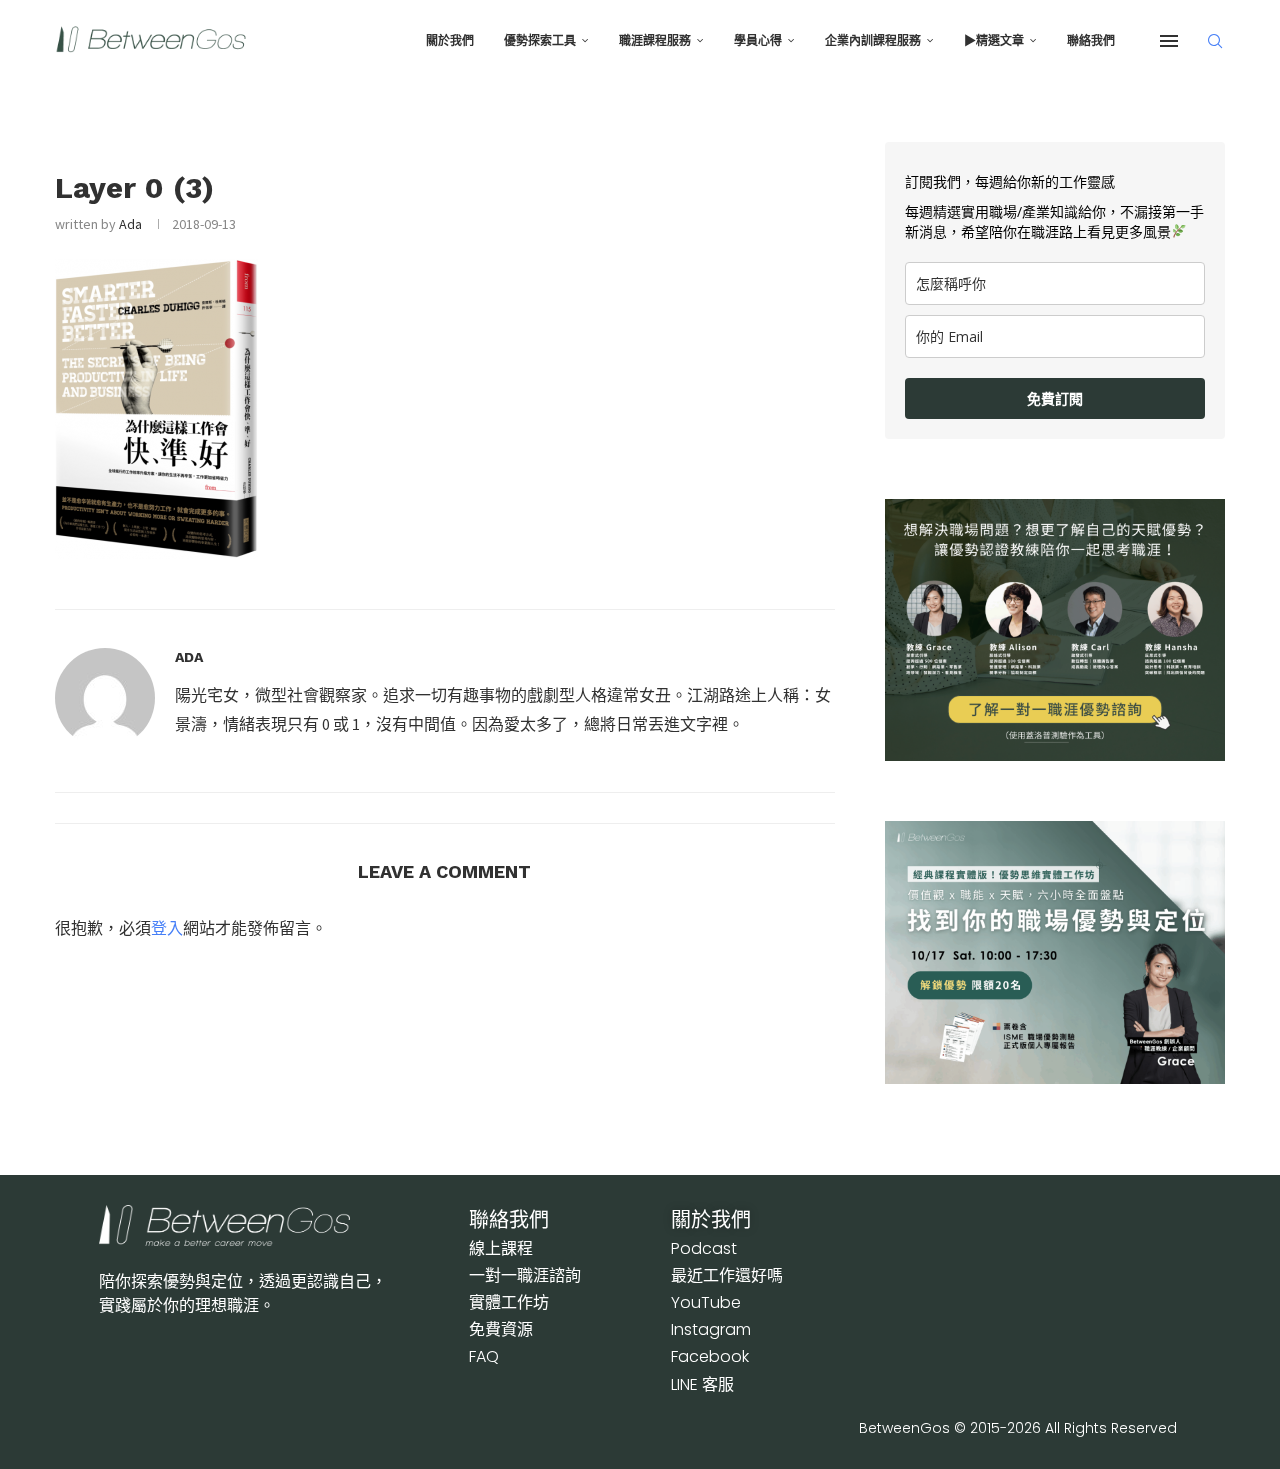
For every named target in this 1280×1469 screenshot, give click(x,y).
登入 (167, 928)
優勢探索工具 (540, 41)
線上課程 (501, 1248)
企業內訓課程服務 (873, 41)
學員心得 (758, 41)
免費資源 (501, 1329)
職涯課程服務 (655, 41)
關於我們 (450, 41)
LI (702, 1384)
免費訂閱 (1055, 398)
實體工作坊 (509, 1302)
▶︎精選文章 (994, 41)
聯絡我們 (1091, 41)
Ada (130, 224)
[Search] (1215, 41)
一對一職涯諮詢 (525, 1275)
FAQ (484, 1356)
